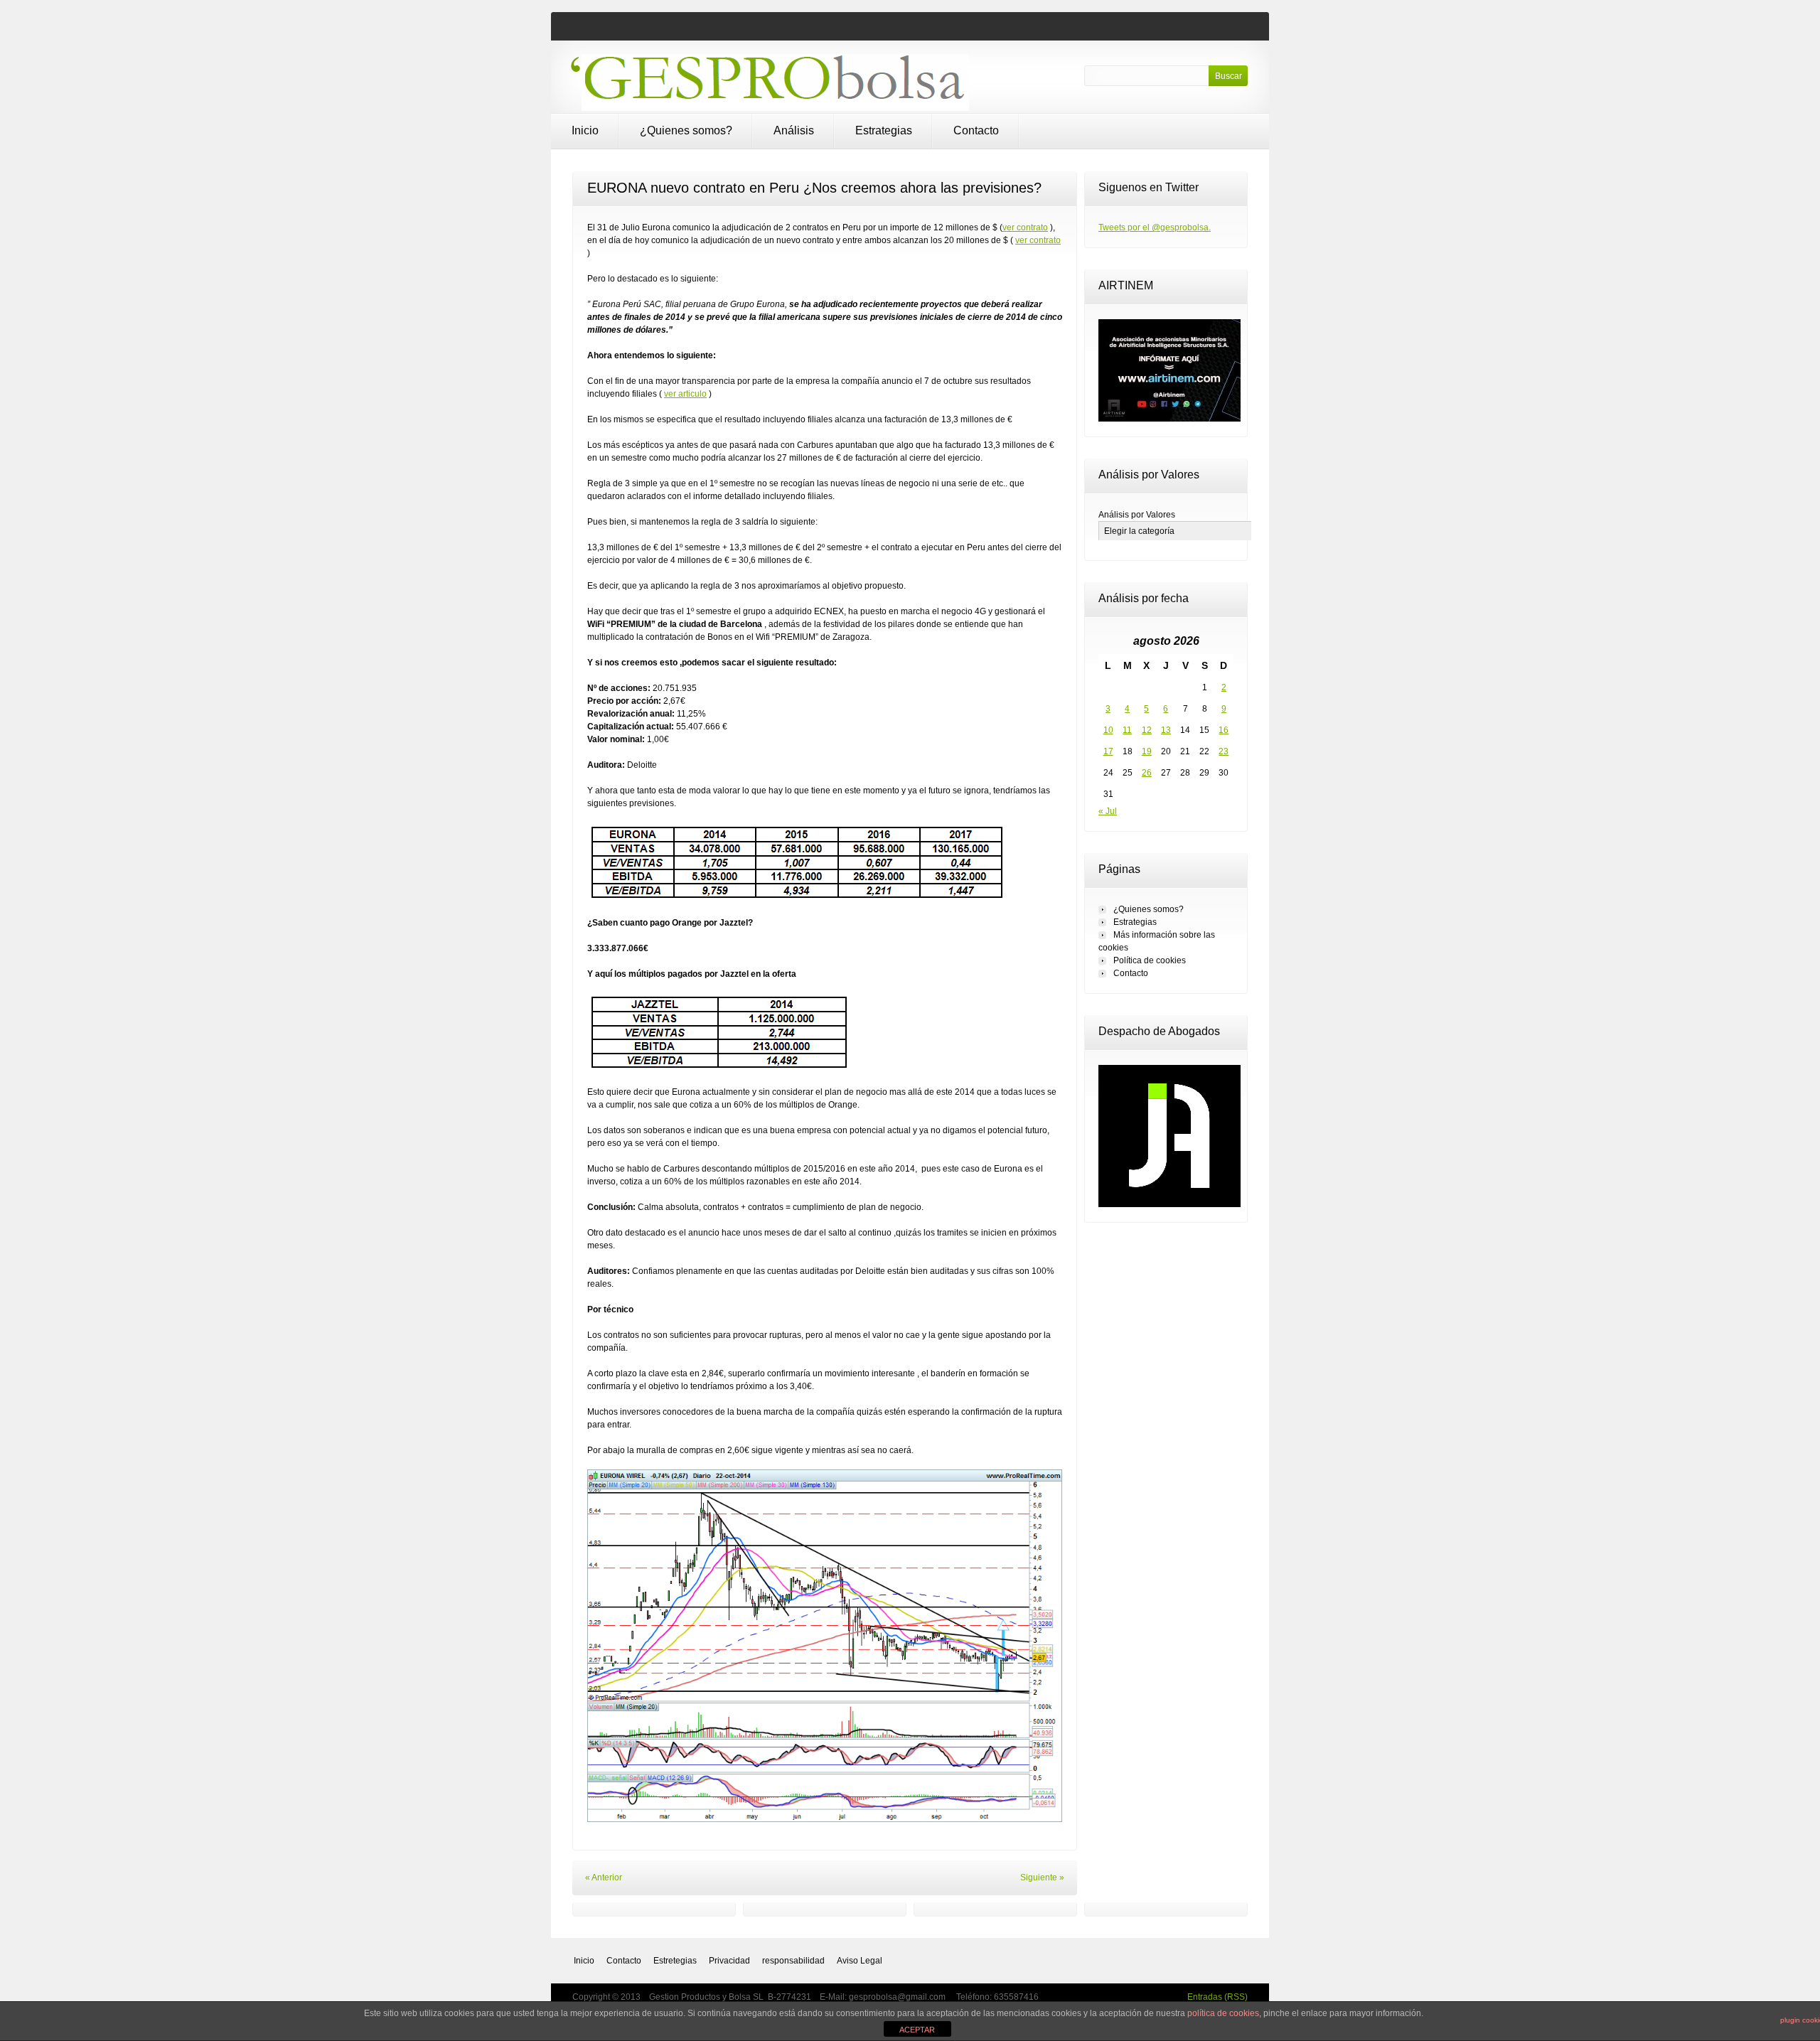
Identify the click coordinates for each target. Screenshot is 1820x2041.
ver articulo (685, 394)
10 (1108, 730)
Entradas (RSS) (1217, 1997)
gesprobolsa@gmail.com (898, 1997)
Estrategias (884, 130)
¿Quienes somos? (686, 130)
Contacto (976, 130)
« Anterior (604, 1877)
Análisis (794, 130)
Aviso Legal (860, 1961)
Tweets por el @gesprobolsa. (1155, 227)
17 (1108, 751)
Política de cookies (1150, 960)
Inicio (585, 130)
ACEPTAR (917, 2030)
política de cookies (1223, 2013)
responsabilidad (793, 1961)
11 (1127, 730)
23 (1224, 751)
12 (1147, 730)
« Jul (1108, 811)
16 (1224, 730)
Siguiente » (1042, 1877)
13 (1166, 730)
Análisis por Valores (1137, 515)
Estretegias (675, 1961)
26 (1147, 773)
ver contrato (1025, 227)
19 (1147, 751)
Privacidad (729, 1961)
